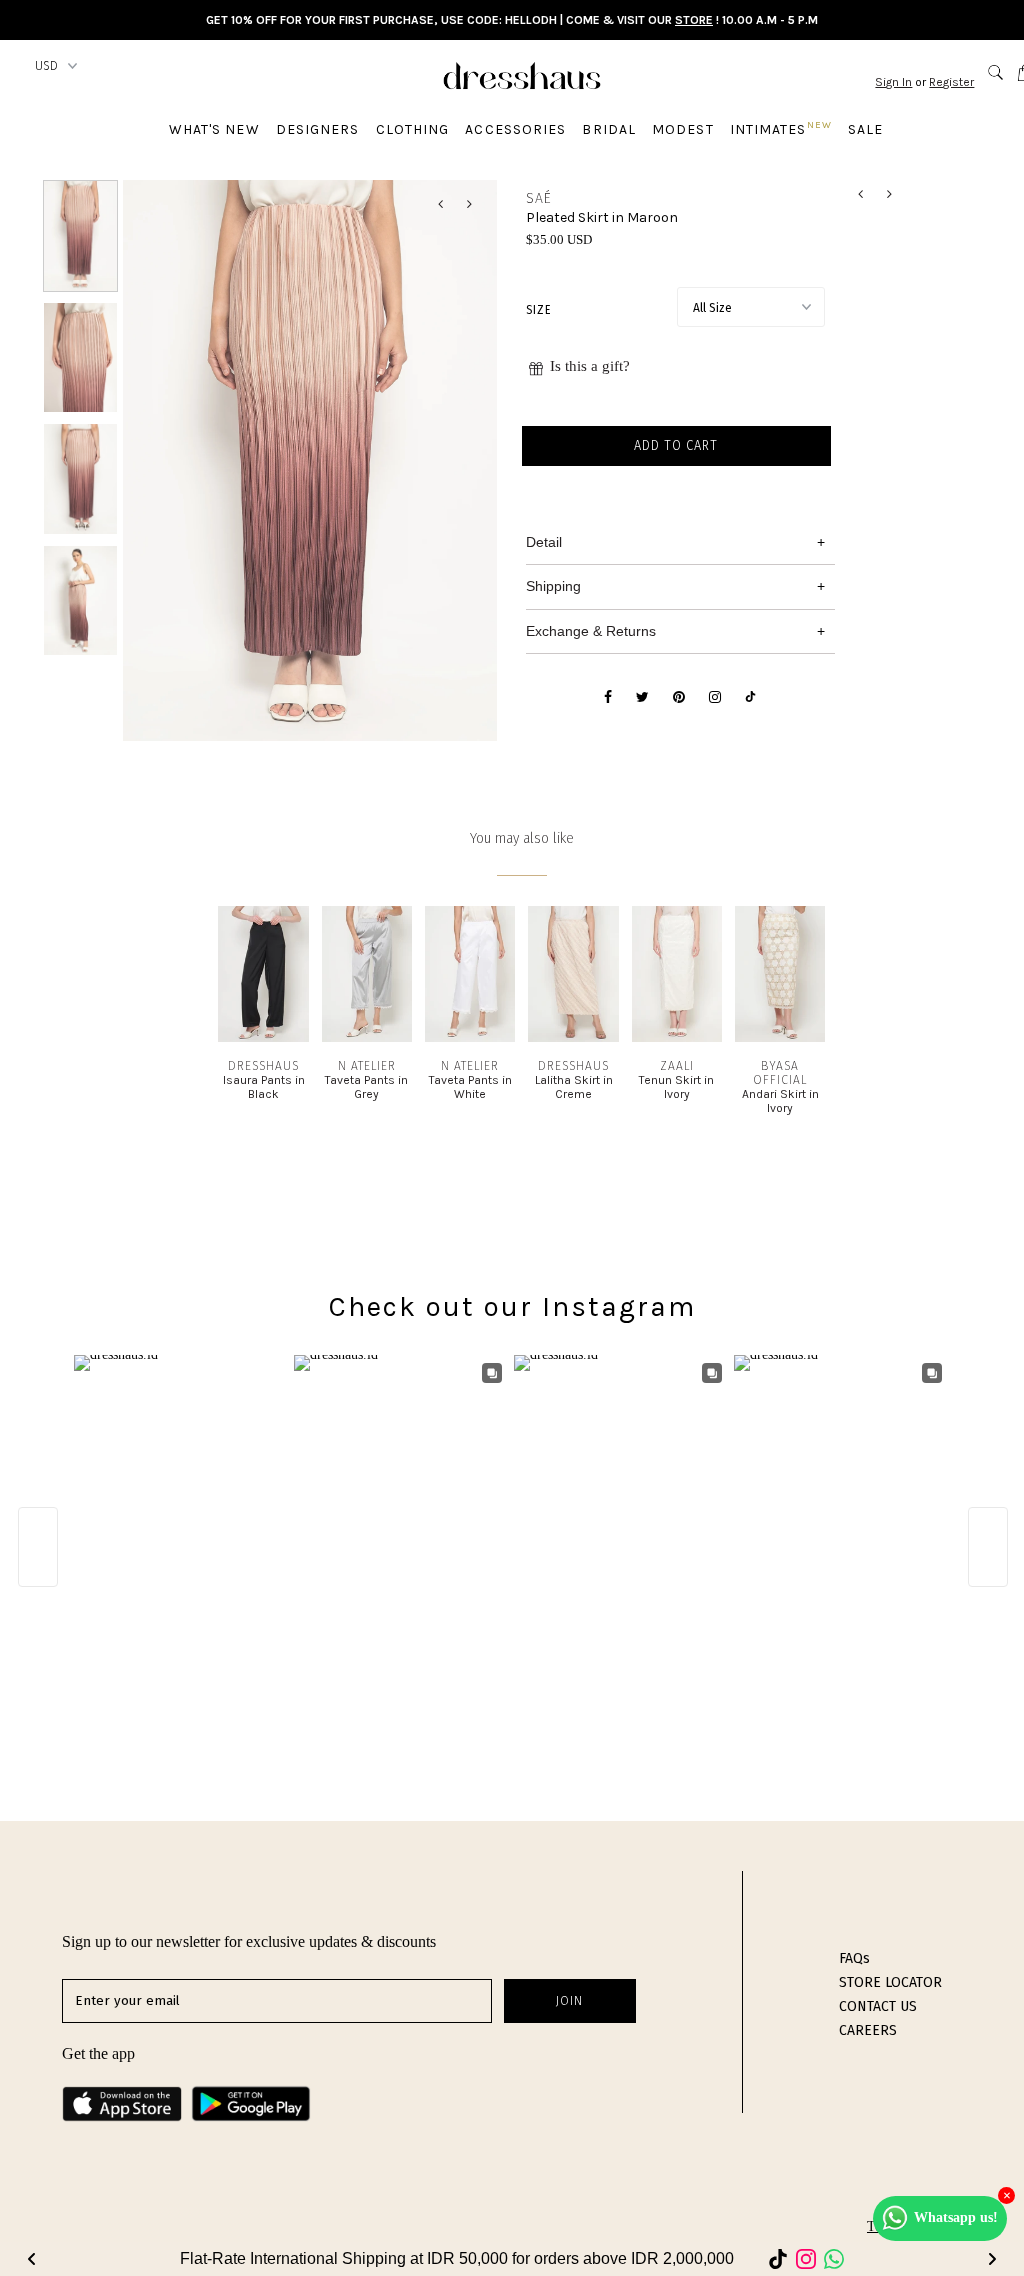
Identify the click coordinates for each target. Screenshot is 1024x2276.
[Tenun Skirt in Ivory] (677, 1037)
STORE (694, 20)
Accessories (515, 129)
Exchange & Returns (591, 631)
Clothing (413, 129)
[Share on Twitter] (642, 698)
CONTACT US (878, 2006)
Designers (318, 129)
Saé (539, 198)
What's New (214, 129)
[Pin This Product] (679, 698)
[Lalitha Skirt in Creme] (573, 1037)
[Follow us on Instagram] (715, 698)
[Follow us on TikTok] (750, 698)
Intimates (781, 128)
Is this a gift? (590, 366)
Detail (544, 542)
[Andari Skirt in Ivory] (780, 1037)
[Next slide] (992, 2259)
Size (538, 310)
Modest (683, 129)
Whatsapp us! (956, 2217)
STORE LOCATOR (890, 1982)
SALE (865, 129)
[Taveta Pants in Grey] (367, 1037)
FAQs (854, 1958)
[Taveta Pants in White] (470, 1037)
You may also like (522, 838)
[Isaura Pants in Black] (263, 1037)
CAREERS (868, 2030)
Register (951, 82)
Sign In (893, 82)
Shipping (553, 586)
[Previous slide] (32, 2259)
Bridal (609, 129)
